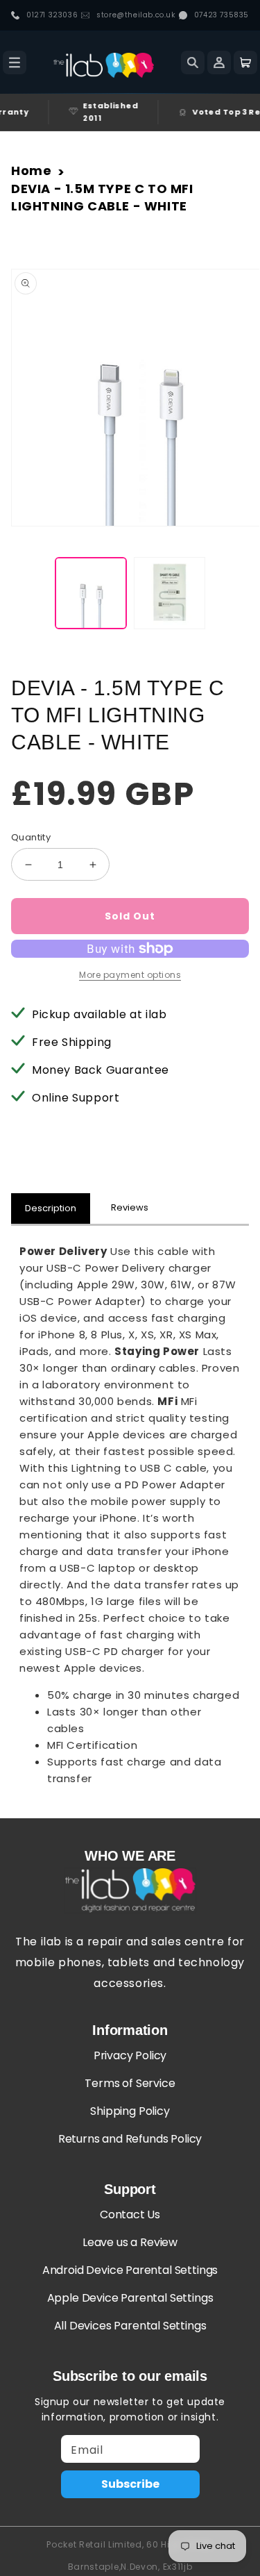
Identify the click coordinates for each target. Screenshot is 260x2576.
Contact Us (130, 2214)
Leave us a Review (130, 2242)
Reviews (130, 1207)
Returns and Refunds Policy (130, 2139)
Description (51, 1208)
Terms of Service (130, 2083)
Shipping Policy (130, 2111)
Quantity (31, 837)
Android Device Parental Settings (130, 2270)
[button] (15, 63)
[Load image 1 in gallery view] (91, 593)
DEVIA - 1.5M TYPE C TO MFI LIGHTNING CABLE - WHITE (102, 197)
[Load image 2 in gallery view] (170, 593)
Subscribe (130, 2484)
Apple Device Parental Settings (130, 2298)
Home (31, 171)
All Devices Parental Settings (130, 2326)
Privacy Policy (130, 2055)
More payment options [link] (130, 975)
